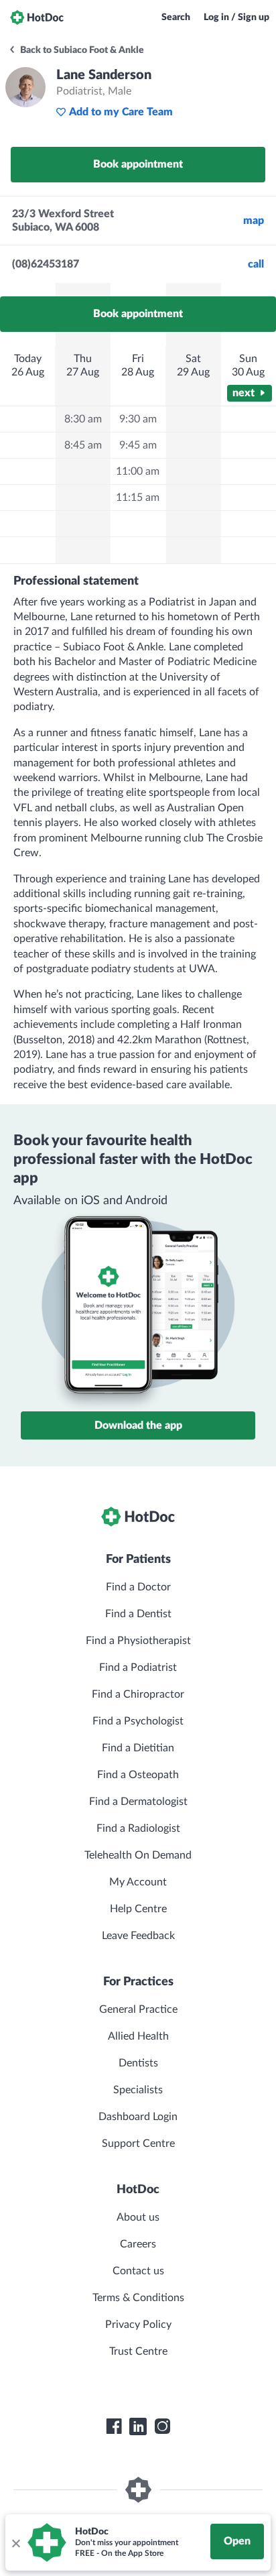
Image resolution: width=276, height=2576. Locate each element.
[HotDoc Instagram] (162, 2426)
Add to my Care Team (121, 112)
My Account (138, 1882)
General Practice (138, 2009)
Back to (81, 50)
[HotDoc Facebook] (114, 2426)
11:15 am (138, 497)
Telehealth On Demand (138, 1855)
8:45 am (83, 445)
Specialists (138, 2090)
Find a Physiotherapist (138, 1641)
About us (138, 2217)
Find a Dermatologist (138, 1802)
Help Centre (138, 1909)
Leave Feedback (138, 1936)
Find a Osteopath (138, 1775)
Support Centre (138, 2144)
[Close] (15, 2542)
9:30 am (138, 419)
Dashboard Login (138, 2117)
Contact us (138, 2271)
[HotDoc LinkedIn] (138, 2426)
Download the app (138, 1425)
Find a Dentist (138, 1614)
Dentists (138, 2063)
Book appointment (138, 164)
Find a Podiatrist (138, 1667)
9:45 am (138, 445)
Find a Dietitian (138, 1748)
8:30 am (83, 419)
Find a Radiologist (138, 1828)
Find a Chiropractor (138, 1694)
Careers (138, 2244)
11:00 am (138, 471)
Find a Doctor (138, 1587)
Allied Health (138, 2036)
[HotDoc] (37, 17)
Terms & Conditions (138, 2298)
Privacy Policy (138, 2325)
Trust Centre (138, 2351)
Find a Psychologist (138, 1721)
